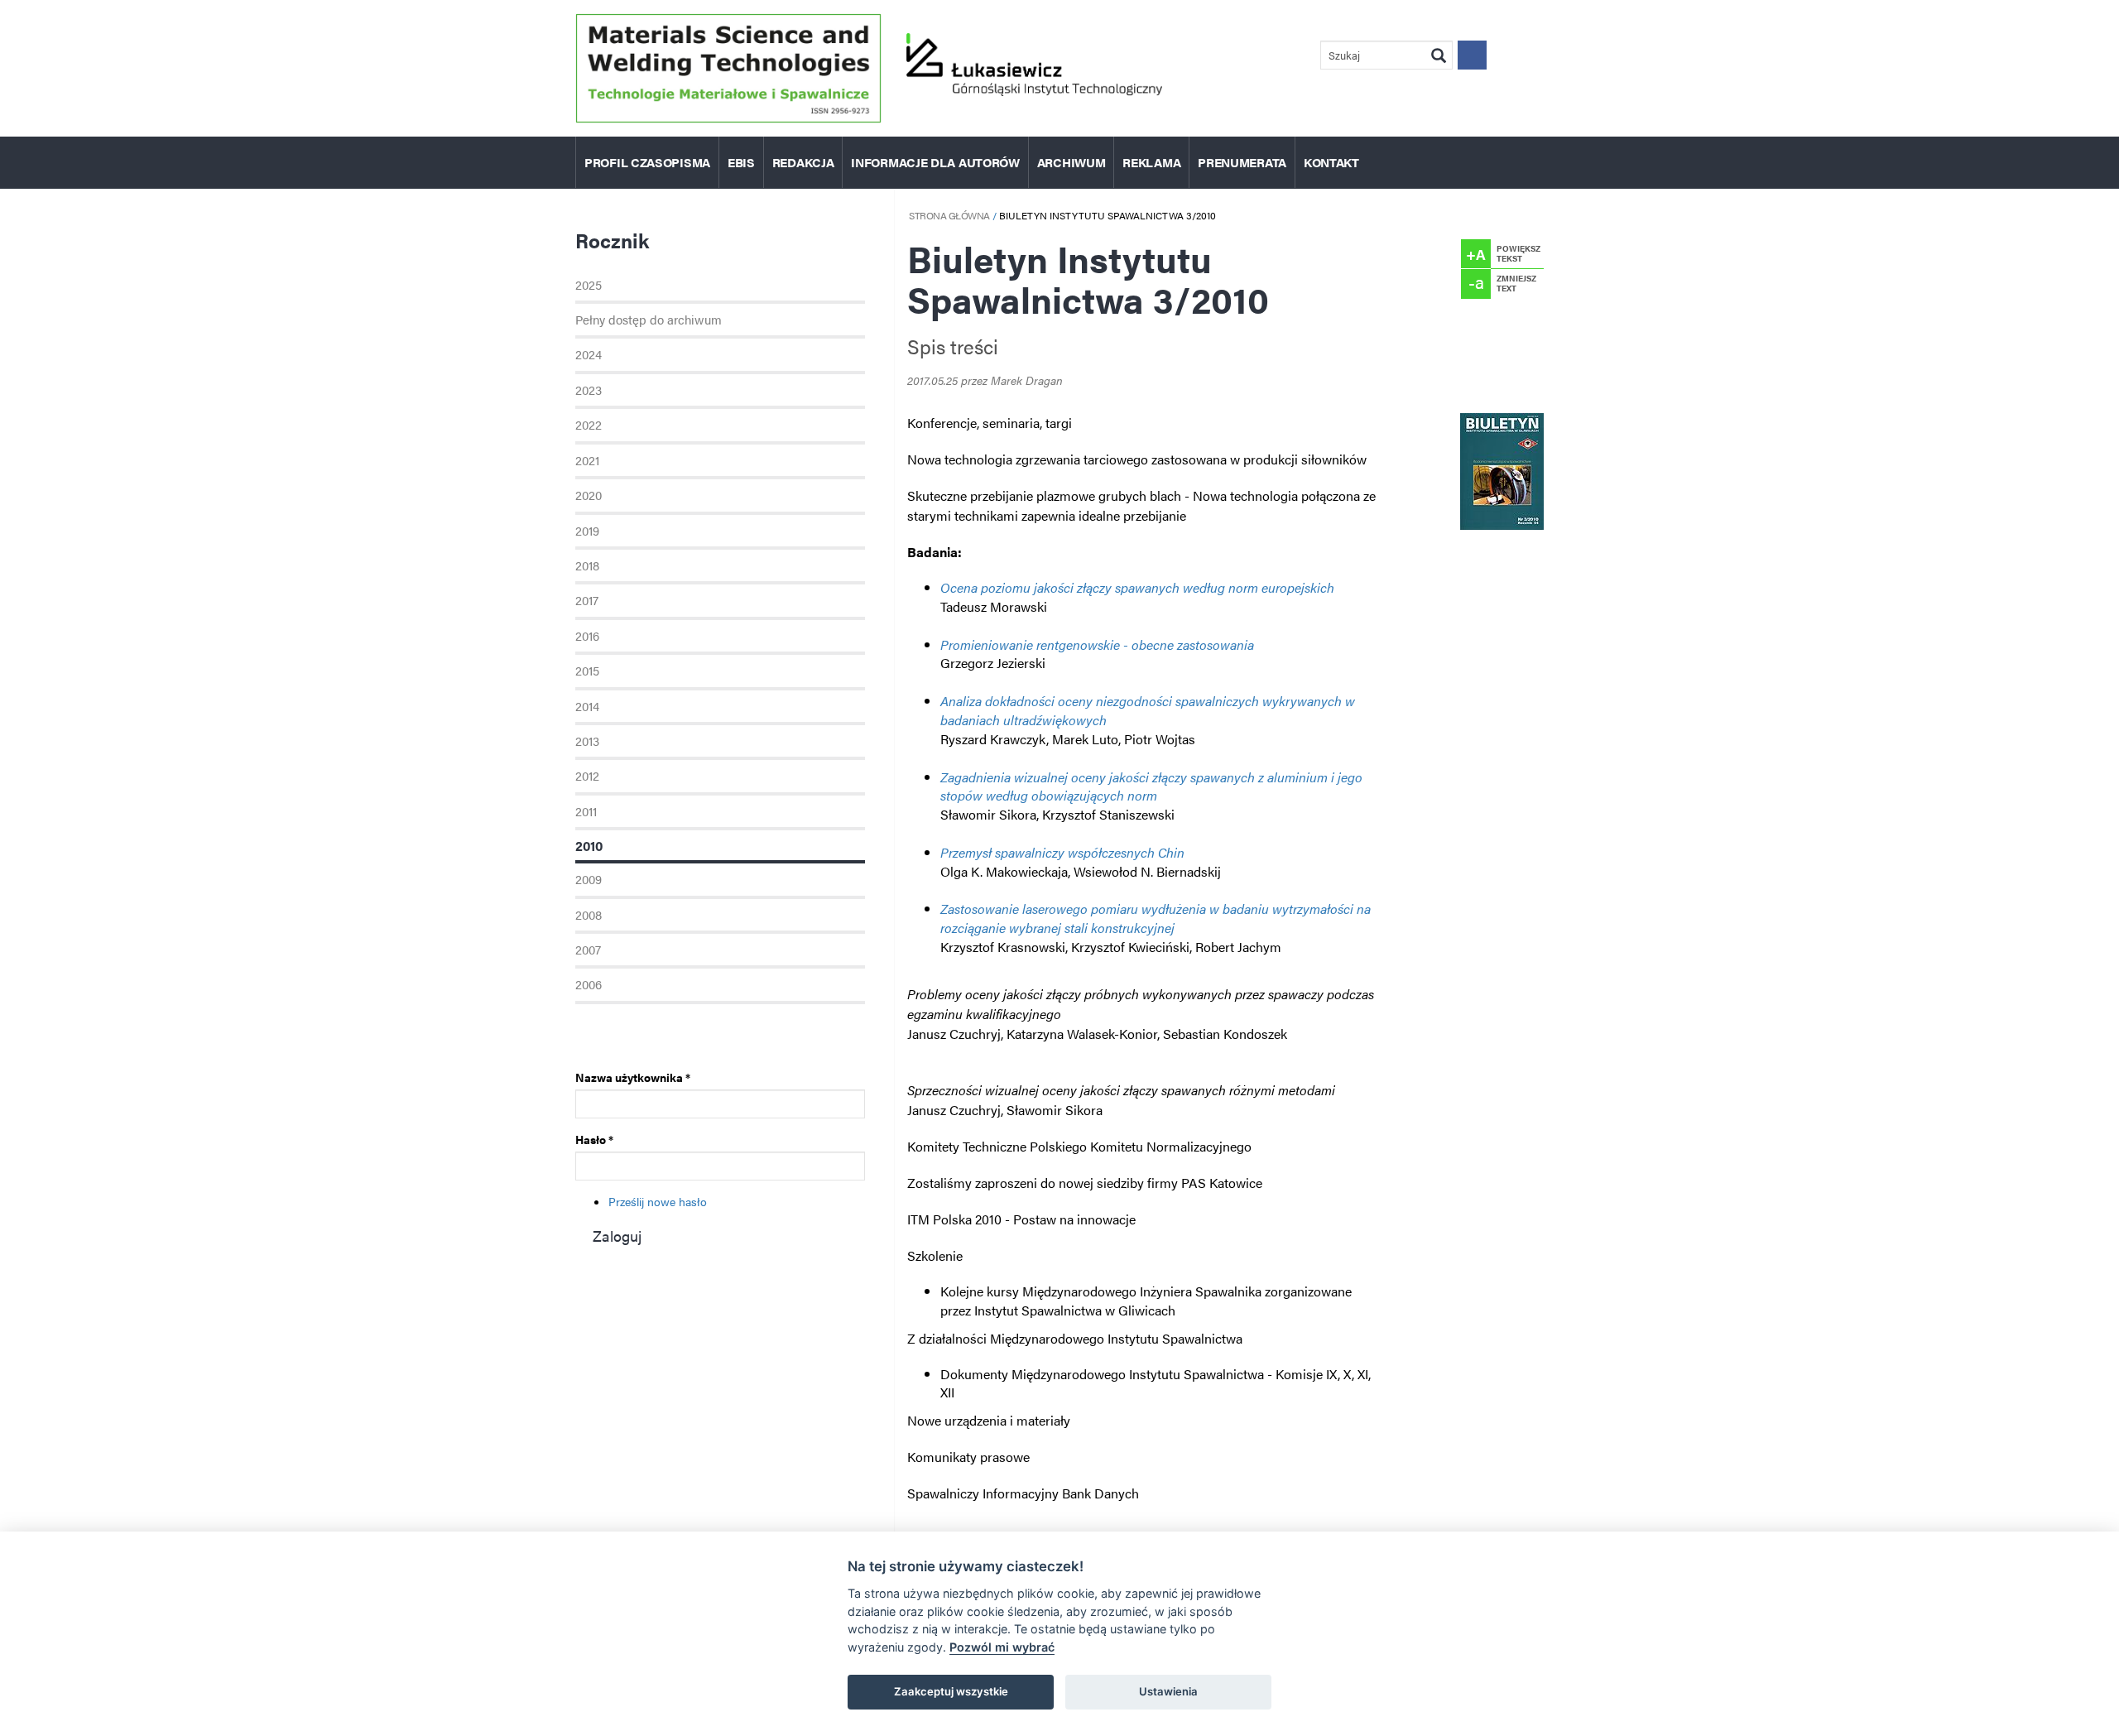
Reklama (1151, 162)
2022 (589, 424)
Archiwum (1072, 162)
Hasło (594, 1139)
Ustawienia (1168, 1691)
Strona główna (949, 215)
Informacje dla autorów (935, 162)
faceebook (1472, 55)
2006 (589, 984)
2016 (587, 635)
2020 (589, 495)
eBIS (741, 162)
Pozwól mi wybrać (1002, 1647)
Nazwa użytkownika (633, 1077)
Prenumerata (1242, 162)
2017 (587, 600)
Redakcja (803, 162)
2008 (589, 914)
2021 (587, 460)
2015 (587, 670)
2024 (589, 354)
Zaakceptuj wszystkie (951, 1691)
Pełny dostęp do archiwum (649, 319)
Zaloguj (617, 1236)
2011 (586, 811)
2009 (589, 879)
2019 (587, 530)
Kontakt (1331, 162)
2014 (587, 706)
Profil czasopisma (647, 162)
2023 (589, 390)
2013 (587, 741)
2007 (588, 949)
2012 (587, 775)
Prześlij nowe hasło (658, 1201)
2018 (587, 565)
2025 (589, 284)
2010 (589, 846)
